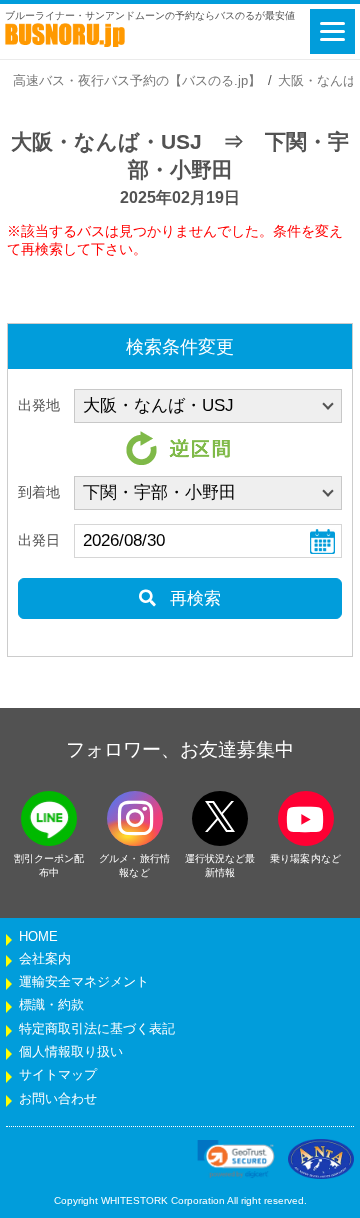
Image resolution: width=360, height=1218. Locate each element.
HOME (38, 937)
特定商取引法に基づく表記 (97, 1029)
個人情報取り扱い (71, 1052)
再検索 (193, 598)
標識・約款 (51, 1005)
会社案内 (45, 959)
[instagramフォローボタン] (135, 818)
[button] (236, 1159)
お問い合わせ (58, 1099)
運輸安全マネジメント (84, 982)
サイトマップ (58, 1075)
